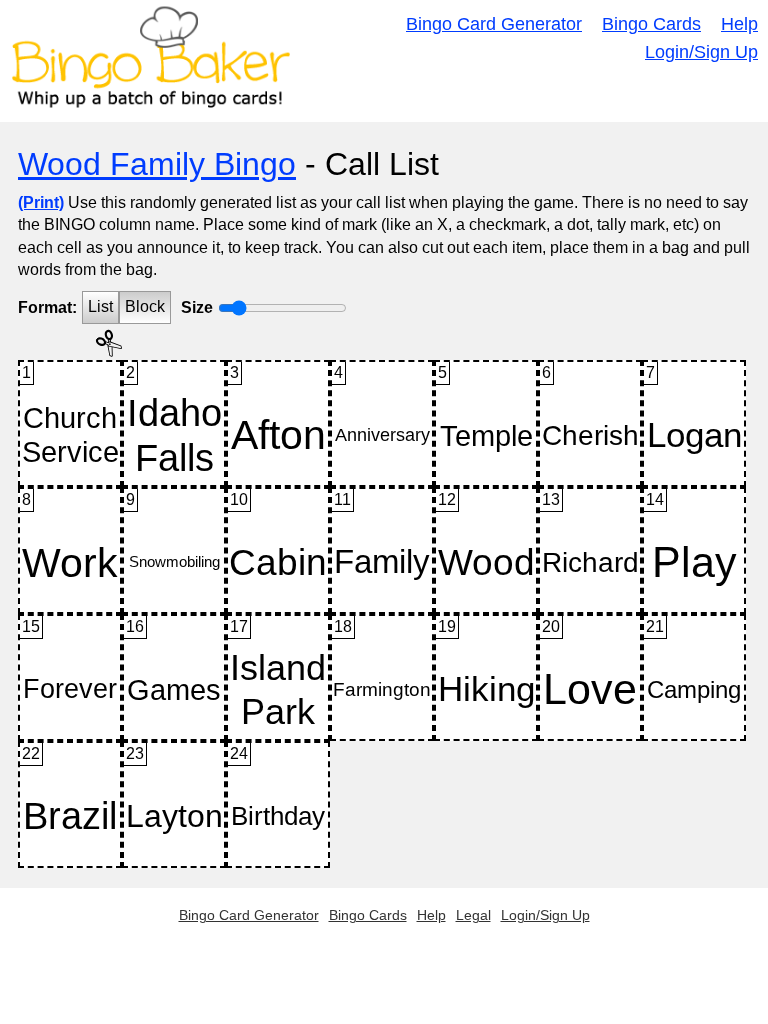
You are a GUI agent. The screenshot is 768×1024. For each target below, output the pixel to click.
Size (197, 307)
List (100, 306)
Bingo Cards (651, 24)
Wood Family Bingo (157, 164)
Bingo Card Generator (494, 24)
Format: (47, 307)
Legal (473, 915)
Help (739, 24)
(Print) (41, 202)
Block (145, 306)
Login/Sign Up (701, 52)
